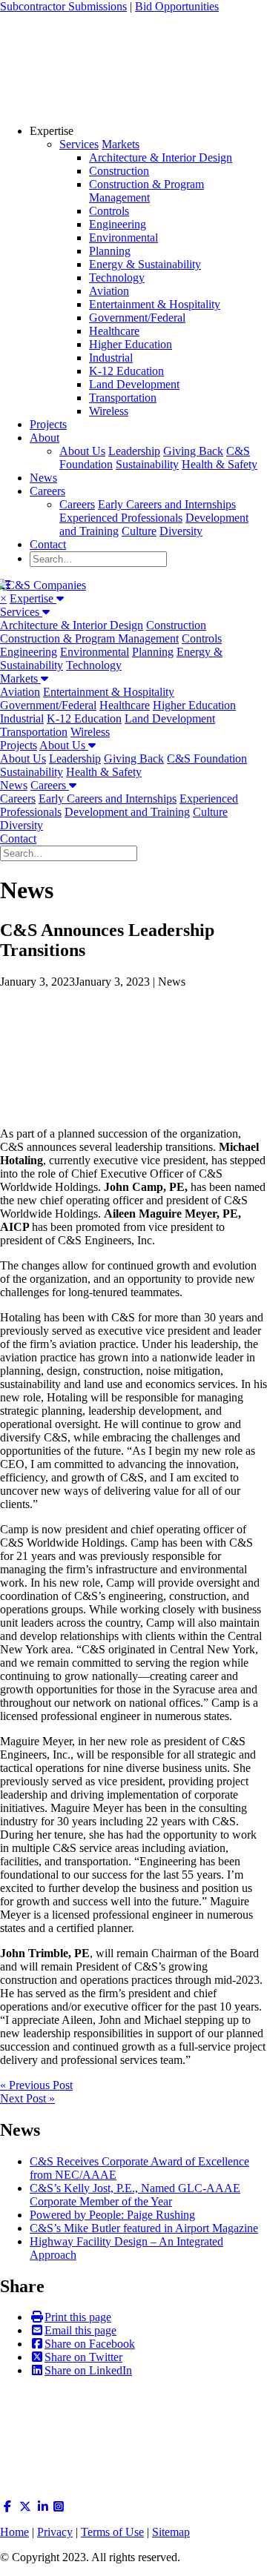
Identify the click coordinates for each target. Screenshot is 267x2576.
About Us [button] (64, 745)
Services (79, 144)
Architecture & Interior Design (161, 157)
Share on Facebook (90, 2344)
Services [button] (21, 612)
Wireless (109, 411)
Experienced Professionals (121, 518)
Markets (121, 144)
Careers (47, 491)
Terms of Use (112, 2532)
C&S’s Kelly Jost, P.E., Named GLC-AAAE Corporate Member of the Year (135, 2195)
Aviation (109, 291)
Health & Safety (220, 464)
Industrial (111, 358)
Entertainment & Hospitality (155, 304)
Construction (119, 171)
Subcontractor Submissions (63, 6)
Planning (110, 251)
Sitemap (171, 2532)
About (44, 438)
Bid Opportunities (177, 6)
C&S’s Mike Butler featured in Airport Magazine (144, 2228)
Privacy (55, 2532)
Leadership (134, 451)
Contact (48, 544)
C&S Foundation (207, 758)
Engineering (118, 224)
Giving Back (193, 451)
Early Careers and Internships (167, 504)
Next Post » (27, 2098)
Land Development (134, 384)
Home (14, 2532)
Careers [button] (50, 785)
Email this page (80, 2330)
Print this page (78, 2317)
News (43, 478)
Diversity (181, 531)
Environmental (123, 238)
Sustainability (147, 464)
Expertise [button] (33, 598)
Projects (48, 424)
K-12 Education (126, 371)
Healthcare (114, 331)
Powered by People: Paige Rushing (112, 2215)
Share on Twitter (83, 2357)
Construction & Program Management (146, 191)
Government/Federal (137, 318)
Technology (117, 278)
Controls (109, 211)
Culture (139, 531)
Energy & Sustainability (145, 264)
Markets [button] (20, 678)
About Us (82, 451)
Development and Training (127, 812)
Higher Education (131, 344)
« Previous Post (36, 2085)
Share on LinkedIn (88, 2370)
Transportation (123, 398)
